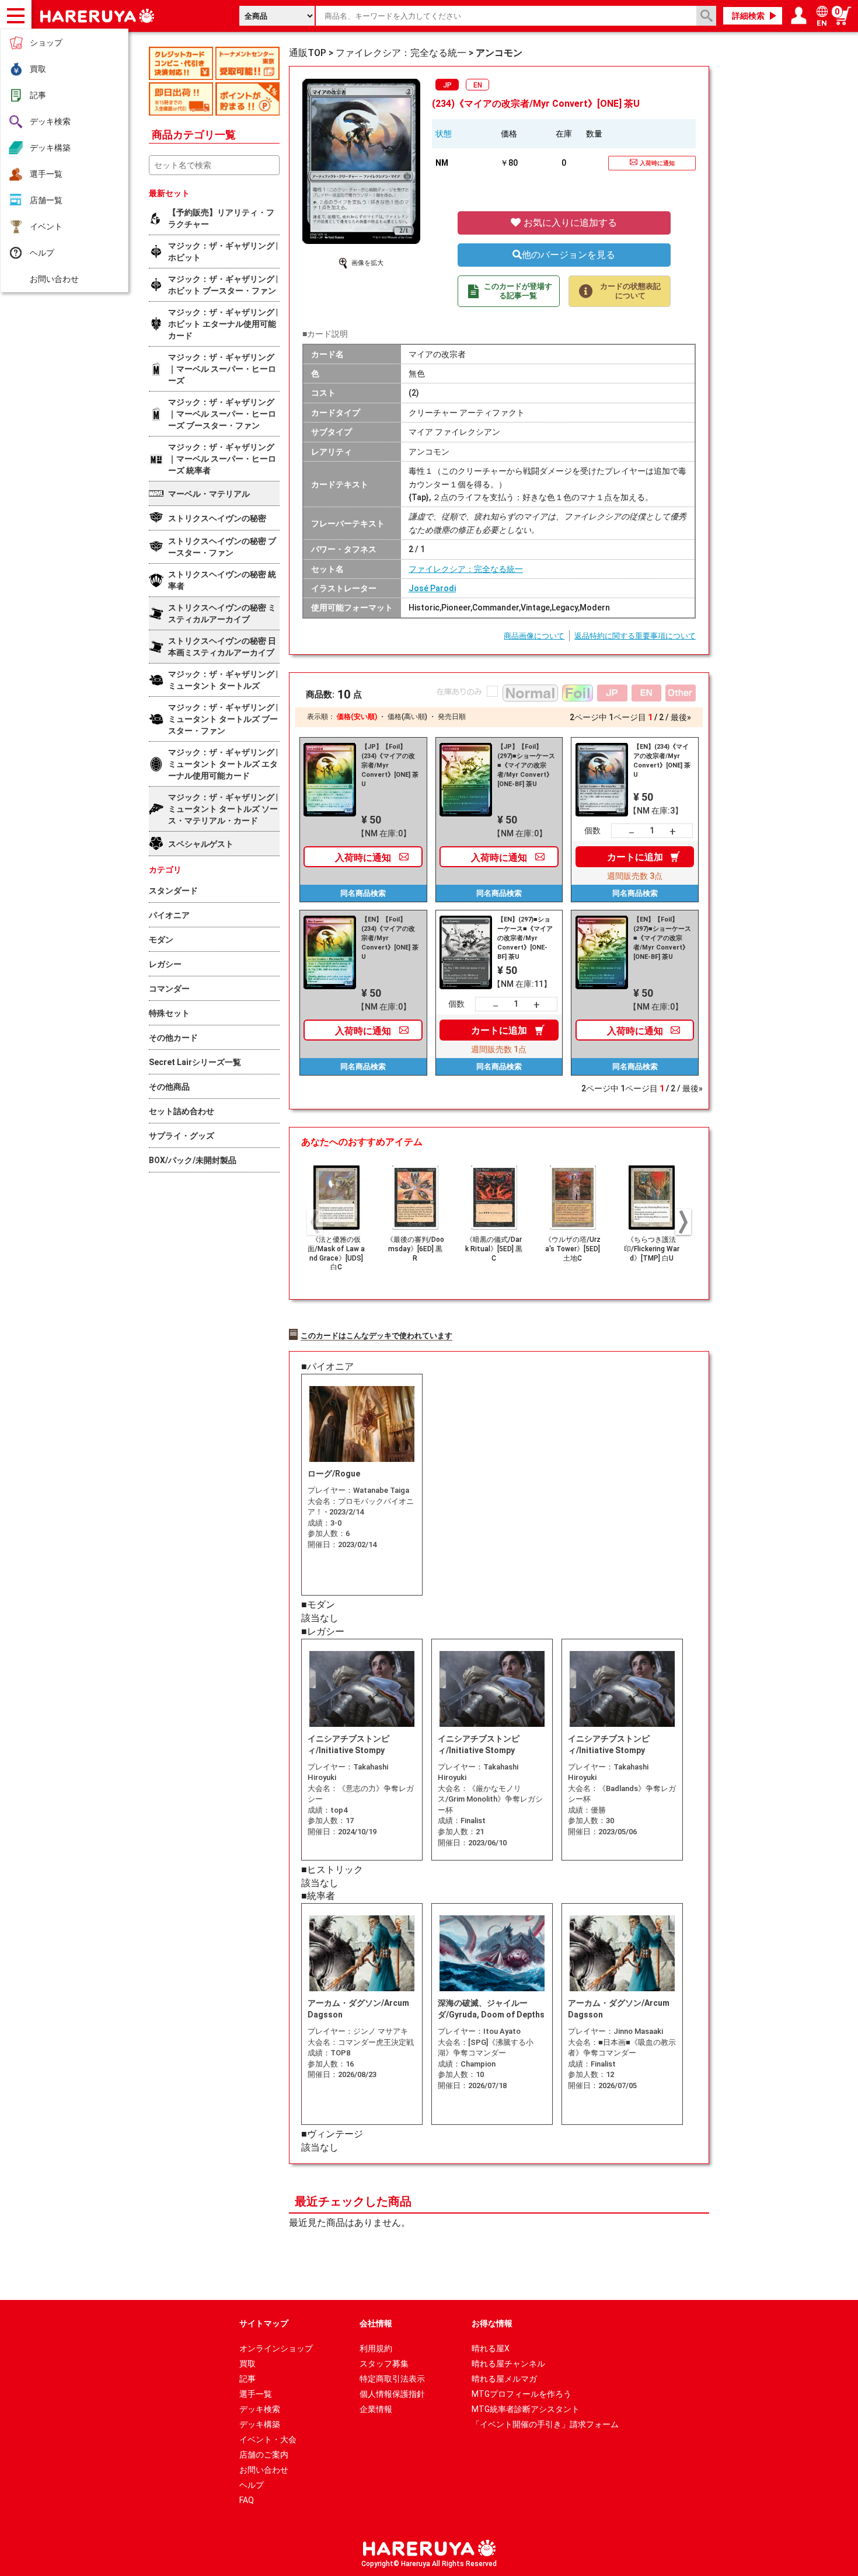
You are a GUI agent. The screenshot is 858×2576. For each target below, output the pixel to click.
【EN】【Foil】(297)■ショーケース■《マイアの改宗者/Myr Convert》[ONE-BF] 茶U (662, 938)
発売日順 (452, 717)
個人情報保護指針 (392, 2394)
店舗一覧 (46, 200)
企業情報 (376, 2409)
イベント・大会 (268, 2439)
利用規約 (376, 2348)
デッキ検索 (50, 121)
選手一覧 (46, 174)
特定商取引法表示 (392, 2379)
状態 (444, 134)
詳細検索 (748, 16)
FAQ (247, 2500)
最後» (681, 717)
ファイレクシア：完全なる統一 (466, 569)
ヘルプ (42, 253)
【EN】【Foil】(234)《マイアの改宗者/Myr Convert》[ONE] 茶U (390, 938)
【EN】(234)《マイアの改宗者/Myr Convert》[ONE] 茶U (662, 761)
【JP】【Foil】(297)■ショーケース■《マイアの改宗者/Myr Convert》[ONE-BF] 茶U (526, 765)
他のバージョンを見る (568, 255)
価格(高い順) (407, 717)
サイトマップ (264, 2323)
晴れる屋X (491, 2348)
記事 (38, 95)
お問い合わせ (54, 279)
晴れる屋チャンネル (508, 2364)
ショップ (46, 43)
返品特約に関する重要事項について (635, 636)
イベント (46, 226)
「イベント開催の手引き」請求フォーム (545, 2424)
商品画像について (534, 636)
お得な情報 (492, 2323)
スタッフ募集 (384, 2364)
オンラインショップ (276, 2348)
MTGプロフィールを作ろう (522, 2394)
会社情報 (376, 2323)
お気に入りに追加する (569, 223)
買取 (38, 69)
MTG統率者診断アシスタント (526, 2409)
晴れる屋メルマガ (504, 2379)
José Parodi (432, 588)
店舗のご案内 (264, 2455)
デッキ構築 (50, 148)
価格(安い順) (357, 717)
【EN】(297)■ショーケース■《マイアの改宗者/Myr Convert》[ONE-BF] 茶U (525, 938)
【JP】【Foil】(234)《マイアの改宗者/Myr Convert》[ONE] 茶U (390, 765)
